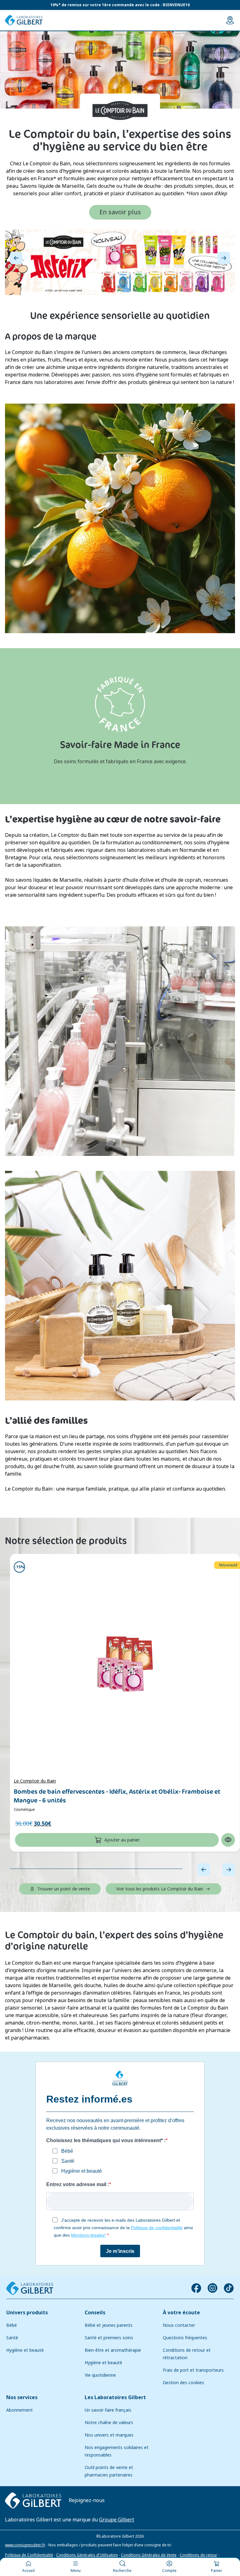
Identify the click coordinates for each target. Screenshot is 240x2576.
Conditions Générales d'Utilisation (87, 2555)
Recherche (122, 2571)
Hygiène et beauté (25, 2350)
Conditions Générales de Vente (149, 2555)
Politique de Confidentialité (29, 2555)
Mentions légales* (88, 2235)
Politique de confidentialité (157, 2228)
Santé (12, 2338)
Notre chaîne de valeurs (109, 2423)
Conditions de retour (198, 2555)
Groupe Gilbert (117, 2519)
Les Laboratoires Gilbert (115, 2397)
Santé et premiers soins (109, 2338)
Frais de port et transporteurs (193, 2370)
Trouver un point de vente (64, 1889)
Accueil (28, 2571)
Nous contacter (179, 2325)
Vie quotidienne (100, 2375)
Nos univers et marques (109, 2435)
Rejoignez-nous (87, 2500)
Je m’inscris (120, 2251)
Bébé (12, 2325)
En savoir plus (120, 212)
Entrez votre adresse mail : (78, 2184)
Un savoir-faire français (108, 2410)
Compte (169, 2571)
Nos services (22, 2397)
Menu (76, 2571)
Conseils (95, 2313)
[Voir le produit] (125, 1664)
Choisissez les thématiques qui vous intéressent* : (106, 2140)
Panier (217, 2571)
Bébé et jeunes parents (109, 2325)
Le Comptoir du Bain (35, 1781)
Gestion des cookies (183, 2383)
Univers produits (27, 2313)
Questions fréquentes (185, 2338)
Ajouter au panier (122, 1840)
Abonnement (20, 2410)
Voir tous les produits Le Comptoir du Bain (160, 1889)
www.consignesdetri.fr (25, 2545)
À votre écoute (181, 2313)
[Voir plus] (120, 262)
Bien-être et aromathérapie (113, 2350)
